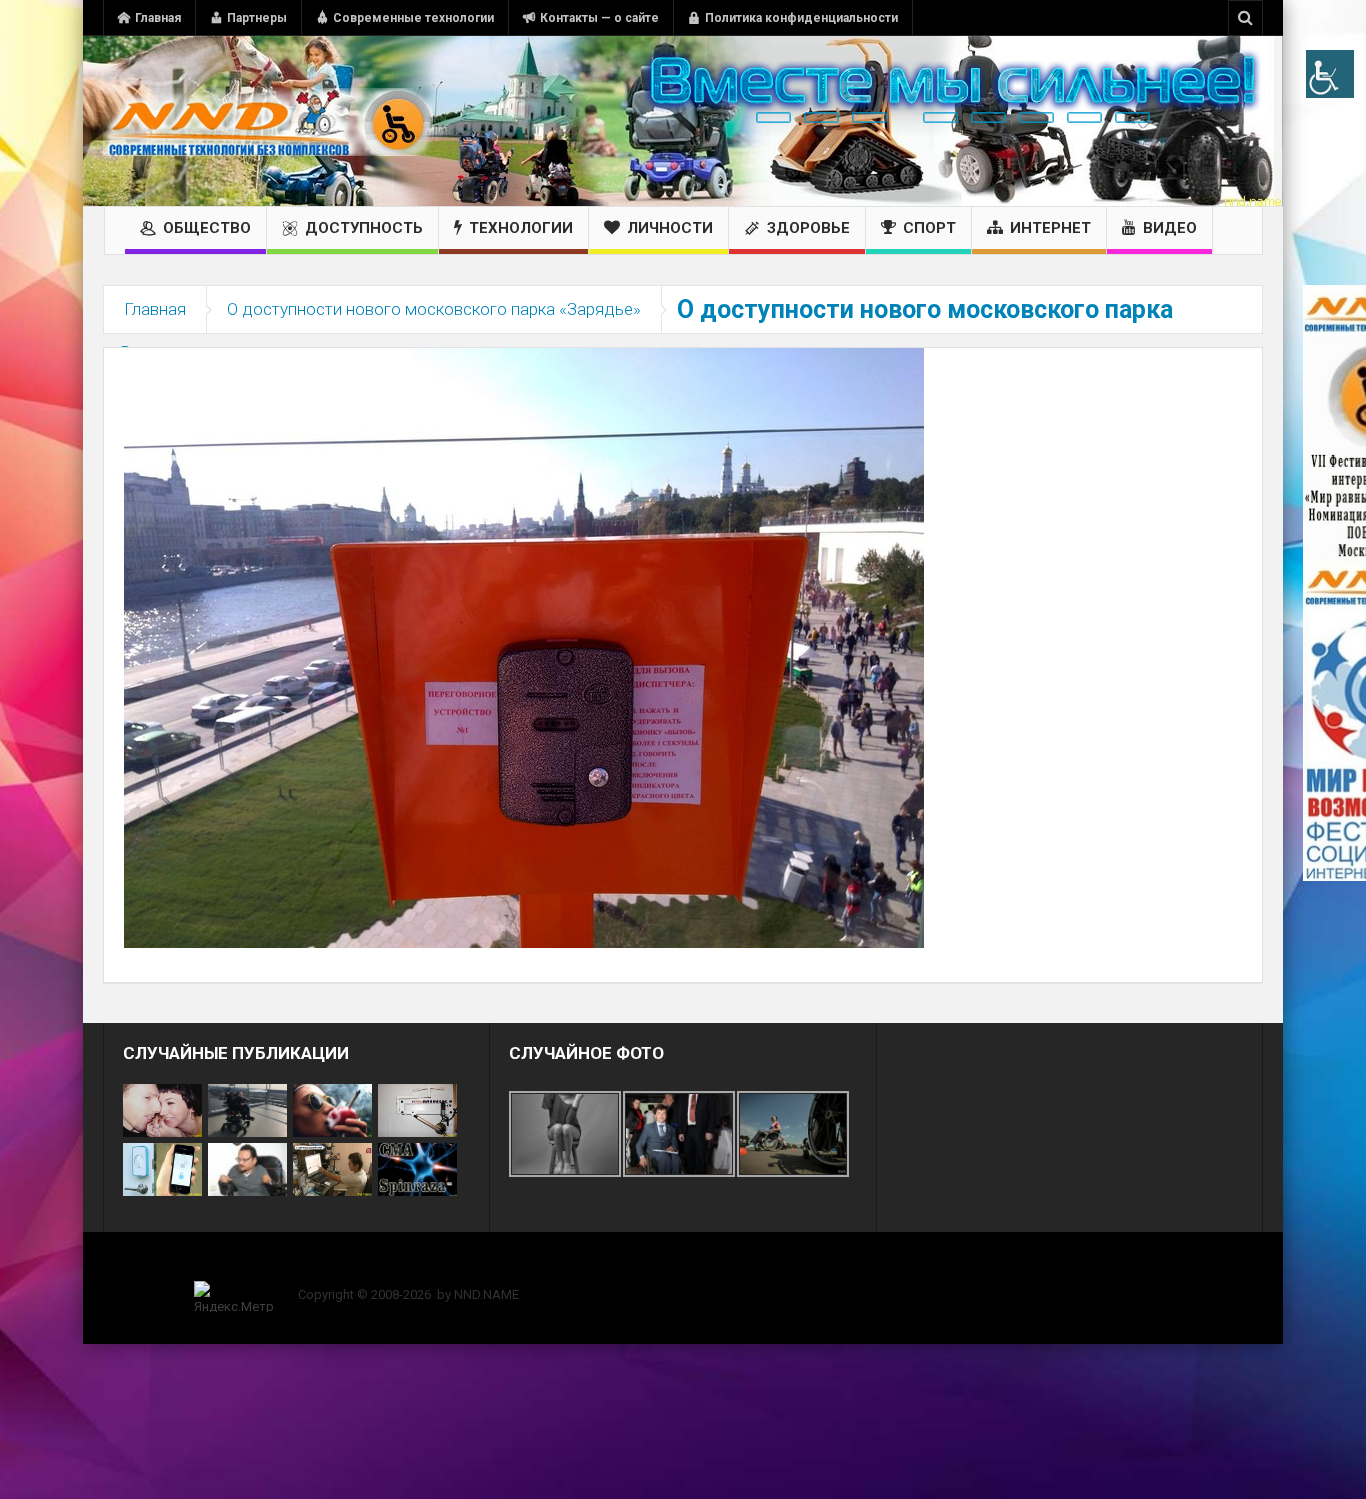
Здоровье (808, 228)
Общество (207, 228)
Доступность (364, 228)
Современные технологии (413, 18)
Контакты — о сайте (599, 18)
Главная (158, 18)
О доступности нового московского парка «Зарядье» (434, 309)
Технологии (521, 228)
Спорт (929, 228)
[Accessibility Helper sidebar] (1330, 74)
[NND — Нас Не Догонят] (268, 121)
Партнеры (257, 18)
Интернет (1050, 228)
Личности (670, 228)
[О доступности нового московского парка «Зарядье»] (524, 647)
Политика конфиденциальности (801, 18)
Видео (1170, 228)
